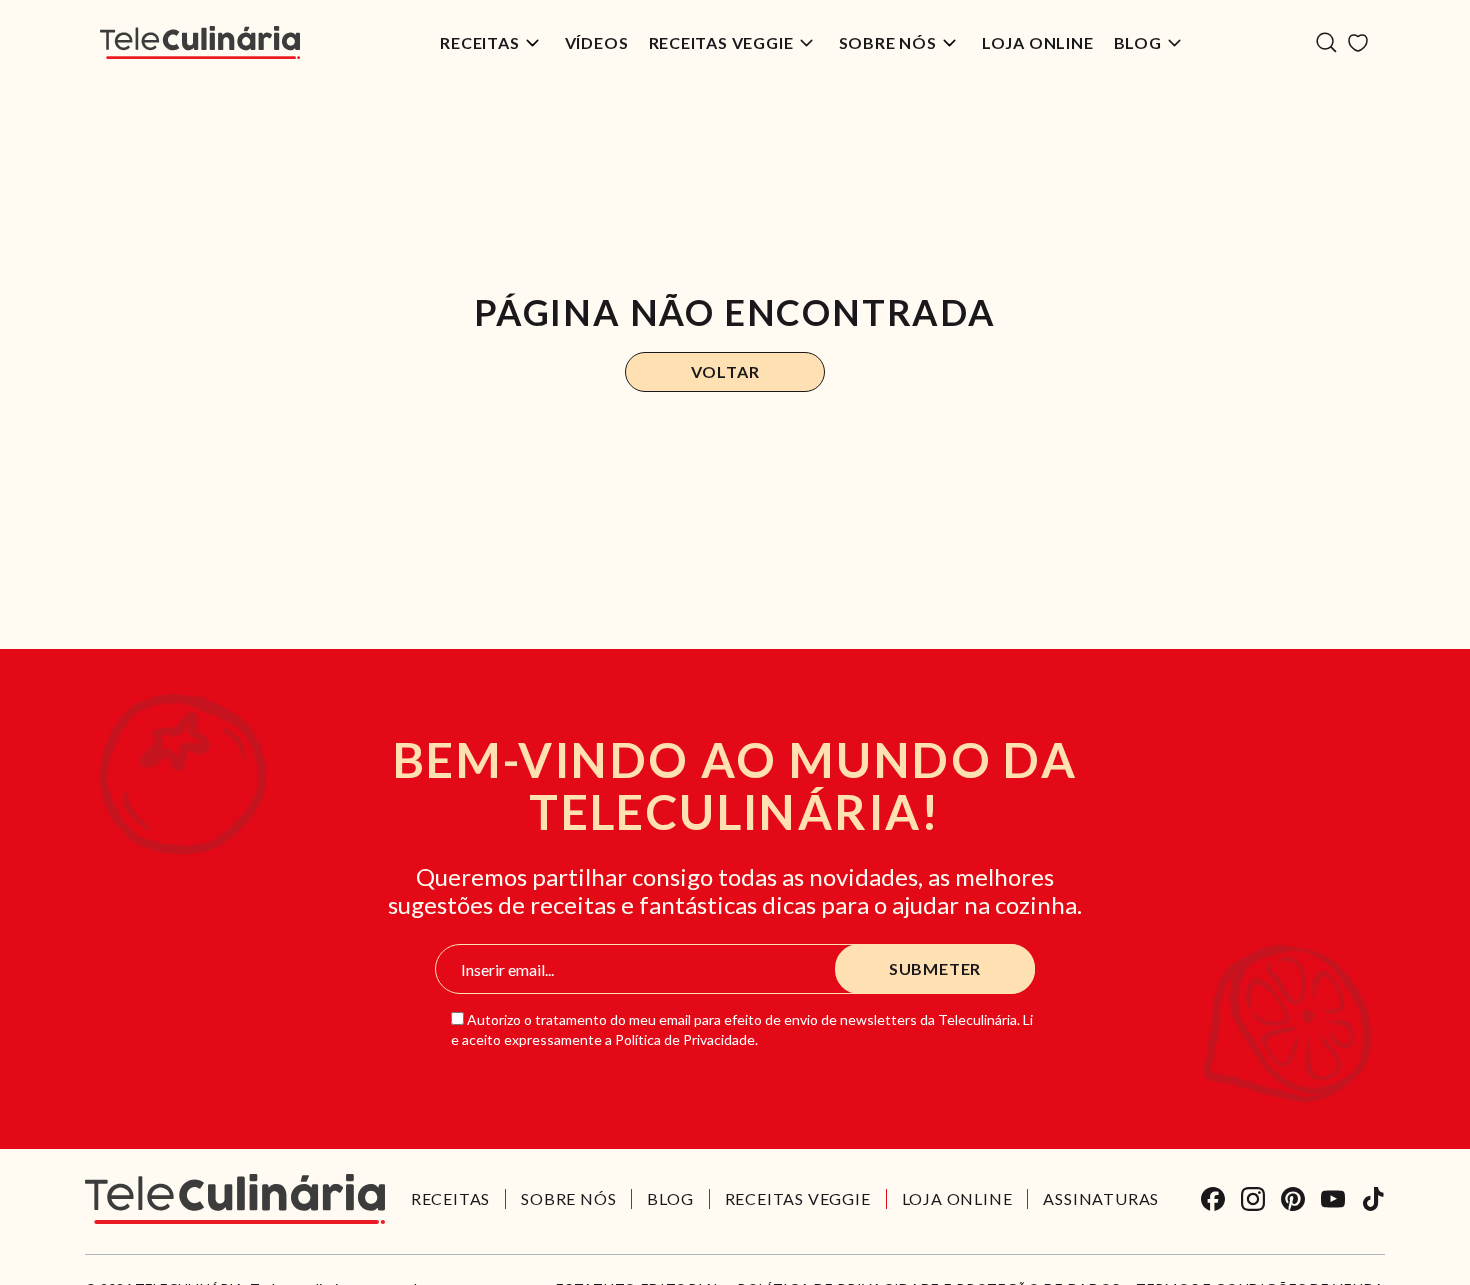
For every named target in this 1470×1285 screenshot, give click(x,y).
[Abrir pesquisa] (1326, 42)
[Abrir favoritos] (1358, 43)
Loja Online (1038, 42)
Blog (1138, 42)
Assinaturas (1101, 1198)
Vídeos (597, 42)
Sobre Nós (888, 42)
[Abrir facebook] (1213, 1199)
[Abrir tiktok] (1373, 1199)
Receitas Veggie (721, 42)
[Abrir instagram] (1253, 1199)
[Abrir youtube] (1333, 1199)
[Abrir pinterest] (1293, 1199)
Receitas (479, 42)
